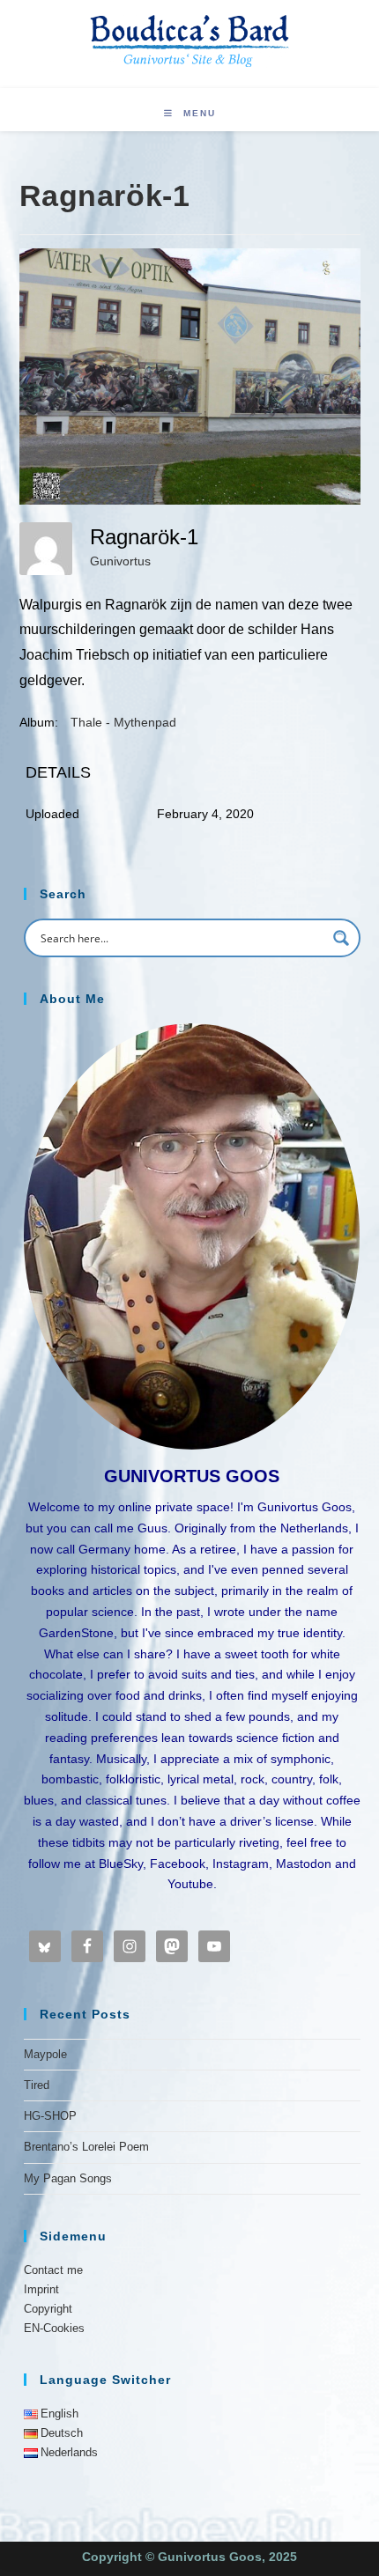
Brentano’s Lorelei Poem (86, 2147)
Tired (37, 2085)
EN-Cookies (54, 2328)
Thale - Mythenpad (123, 722)
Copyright (48, 2309)
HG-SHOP (50, 2116)
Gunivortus (120, 561)
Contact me (53, 2270)
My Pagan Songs (68, 2178)
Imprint (41, 2289)
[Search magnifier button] (341, 938)
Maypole (45, 2054)
